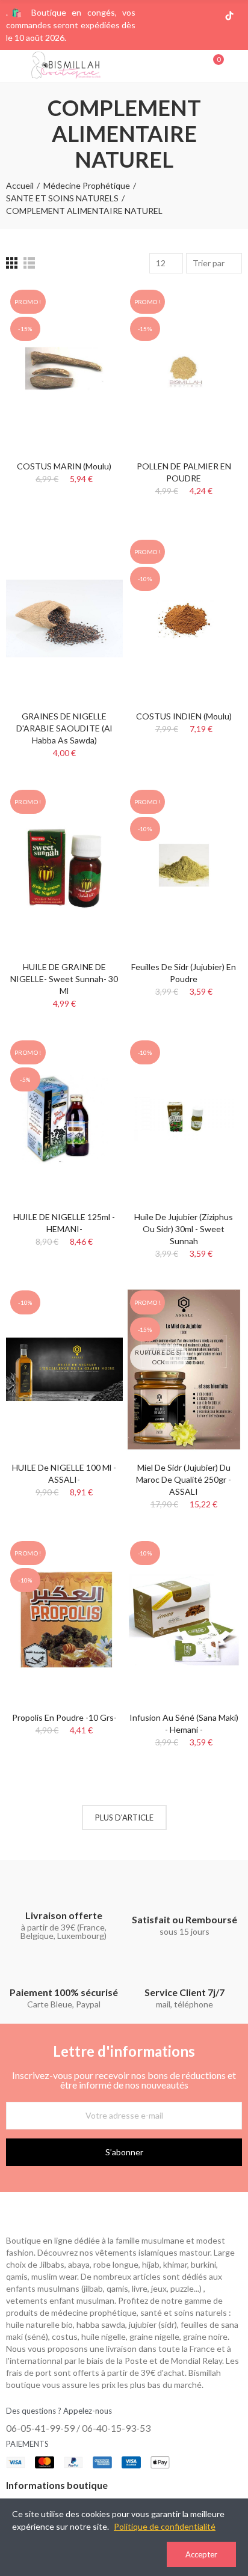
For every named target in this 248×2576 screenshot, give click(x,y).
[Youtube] (210, 16)
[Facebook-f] (172, 16)
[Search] (193, 66)
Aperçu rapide (93, 331)
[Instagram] (191, 16)
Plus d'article (124, 1818)
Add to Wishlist (93, 307)
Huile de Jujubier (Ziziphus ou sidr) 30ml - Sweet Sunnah (184, 1229)
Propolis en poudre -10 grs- (64, 1717)
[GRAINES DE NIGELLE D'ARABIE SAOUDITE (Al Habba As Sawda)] (64, 618)
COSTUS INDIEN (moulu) (184, 716)
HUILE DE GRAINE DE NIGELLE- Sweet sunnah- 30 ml (64, 979)
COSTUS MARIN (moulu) (64, 466)
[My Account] (236, 66)
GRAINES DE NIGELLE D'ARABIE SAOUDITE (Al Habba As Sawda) (64, 728)
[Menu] (12, 66)
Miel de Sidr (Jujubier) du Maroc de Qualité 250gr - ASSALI (184, 1479)
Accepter (201, 2554)
